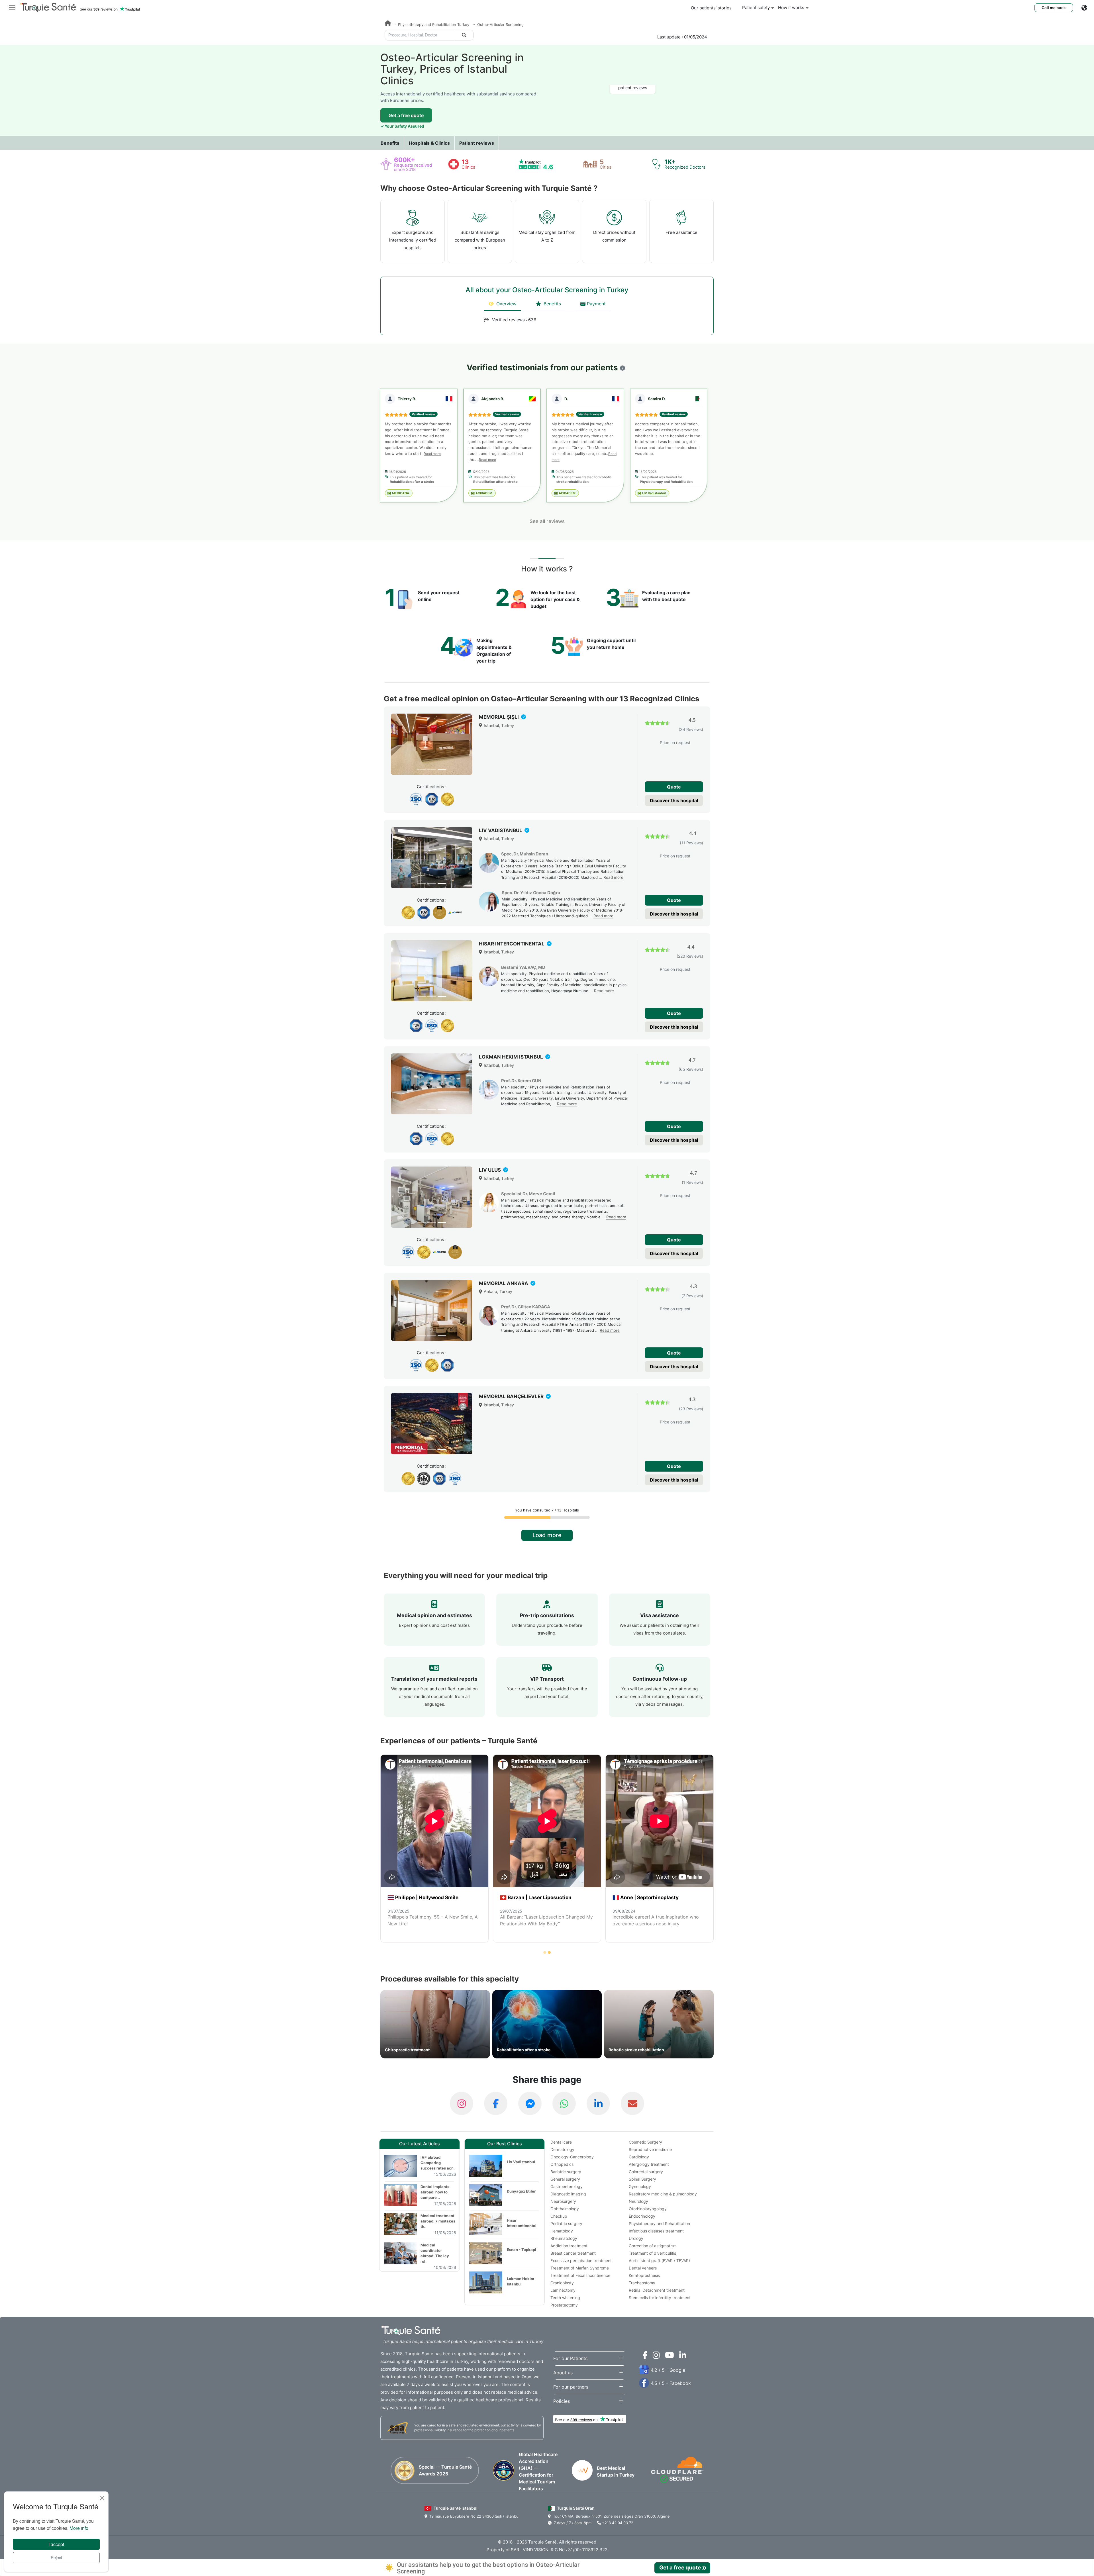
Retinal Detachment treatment (657, 2290)
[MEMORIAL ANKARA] (432, 1311)
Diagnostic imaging (568, 2194)
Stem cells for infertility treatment (660, 2298)
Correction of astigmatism (653, 2246)
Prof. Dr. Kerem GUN (521, 1081)
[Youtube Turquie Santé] (668, 2356)
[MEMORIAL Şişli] (432, 744)
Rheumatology (564, 2238)
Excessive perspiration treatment (581, 2261)
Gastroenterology (567, 2186)
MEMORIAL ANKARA (504, 1283)
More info (79, 2528)
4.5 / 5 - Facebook (671, 2383)
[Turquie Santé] (388, 24)
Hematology (562, 2231)
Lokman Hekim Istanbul (521, 2281)
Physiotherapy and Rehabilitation (659, 2223)
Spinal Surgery (642, 2179)
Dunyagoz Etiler (521, 2191)
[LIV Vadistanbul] (432, 858)
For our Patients (570, 2358)
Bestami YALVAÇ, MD (523, 967)
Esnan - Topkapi (522, 2250)
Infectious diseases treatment (656, 2231)
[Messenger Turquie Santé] (530, 2103)
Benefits (390, 143)
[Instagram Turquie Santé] (462, 2103)
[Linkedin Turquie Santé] (681, 2356)
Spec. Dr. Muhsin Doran (525, 854)
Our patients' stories (711, 8)
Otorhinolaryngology (648, 2209)
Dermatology (562, 2149)
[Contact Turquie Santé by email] (632, 2103)
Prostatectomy (564, 2305)
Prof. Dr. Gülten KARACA (526, 1307)
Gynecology (640, 2186)
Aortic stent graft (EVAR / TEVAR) (659, 2261)
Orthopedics (562, 2164)
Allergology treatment (649, 2164)
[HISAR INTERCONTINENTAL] (432, 971)
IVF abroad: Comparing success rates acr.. (438, 2163)
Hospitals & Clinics (429, 143)
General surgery (565, 2179)
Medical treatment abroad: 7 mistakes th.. (438, 2221)
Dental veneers (643, 2268)
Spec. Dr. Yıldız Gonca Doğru (531, 893)
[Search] (464, 35)
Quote (674, 787)
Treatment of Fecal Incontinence (580, 2275)
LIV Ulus (490, 1170)
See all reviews (547, 521)
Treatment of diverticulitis (652, 2253)
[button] (622, 368)
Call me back (1054, 8)
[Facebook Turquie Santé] (496, 2103)
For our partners (571, 2387)
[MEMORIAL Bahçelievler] (432, 1424)
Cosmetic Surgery (645, 2142)
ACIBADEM (483, 493)
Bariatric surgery (566, 2172)
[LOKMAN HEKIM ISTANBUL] (432, 1084)
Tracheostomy (642, 2283)
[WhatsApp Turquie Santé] (564, 2103)
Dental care (561, 2142)
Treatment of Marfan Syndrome (580, 2268)
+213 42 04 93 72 (617, 2523)
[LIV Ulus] (432, 1197)
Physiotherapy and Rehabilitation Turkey (434, 24)
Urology (636, 2238)
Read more (432, 454)
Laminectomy (563, 2290)
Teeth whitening (565, 2298)
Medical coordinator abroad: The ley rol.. (435, 2253)
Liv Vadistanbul (521, 2162)
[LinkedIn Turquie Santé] (598, 2103)
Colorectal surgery (646, 2172)
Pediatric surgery (566, 2223)
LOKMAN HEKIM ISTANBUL (512, 1057)
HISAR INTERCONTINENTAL (512, 944)
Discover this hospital (674, 800)
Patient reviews (477, 143)
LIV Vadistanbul (654, 493)
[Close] (102, 2498)
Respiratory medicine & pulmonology (663, 2194)
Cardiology (639, 2157)
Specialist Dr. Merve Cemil (528, 1194)
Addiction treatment (569, 2246)
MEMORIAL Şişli (499, 717)
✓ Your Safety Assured (402, 126)
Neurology (638, 2201)
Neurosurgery (563, 2201)
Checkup (559, 2216)
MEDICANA (400, 493)
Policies (562, 2401)
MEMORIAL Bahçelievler (512, 1396)
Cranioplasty (562, 2283)
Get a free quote (406, 115)
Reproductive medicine (650, 2149)
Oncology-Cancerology (572, 2157)
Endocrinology (642, 2216)
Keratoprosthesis (644, 2275)
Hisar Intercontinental (522, 2223)
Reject (56, 2557)
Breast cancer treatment (573, 2253)
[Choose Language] (1088, 8)
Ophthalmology (565, 2209)
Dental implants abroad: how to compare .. (435, 2192)
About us (563, 2373)
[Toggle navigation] (12, 7)
